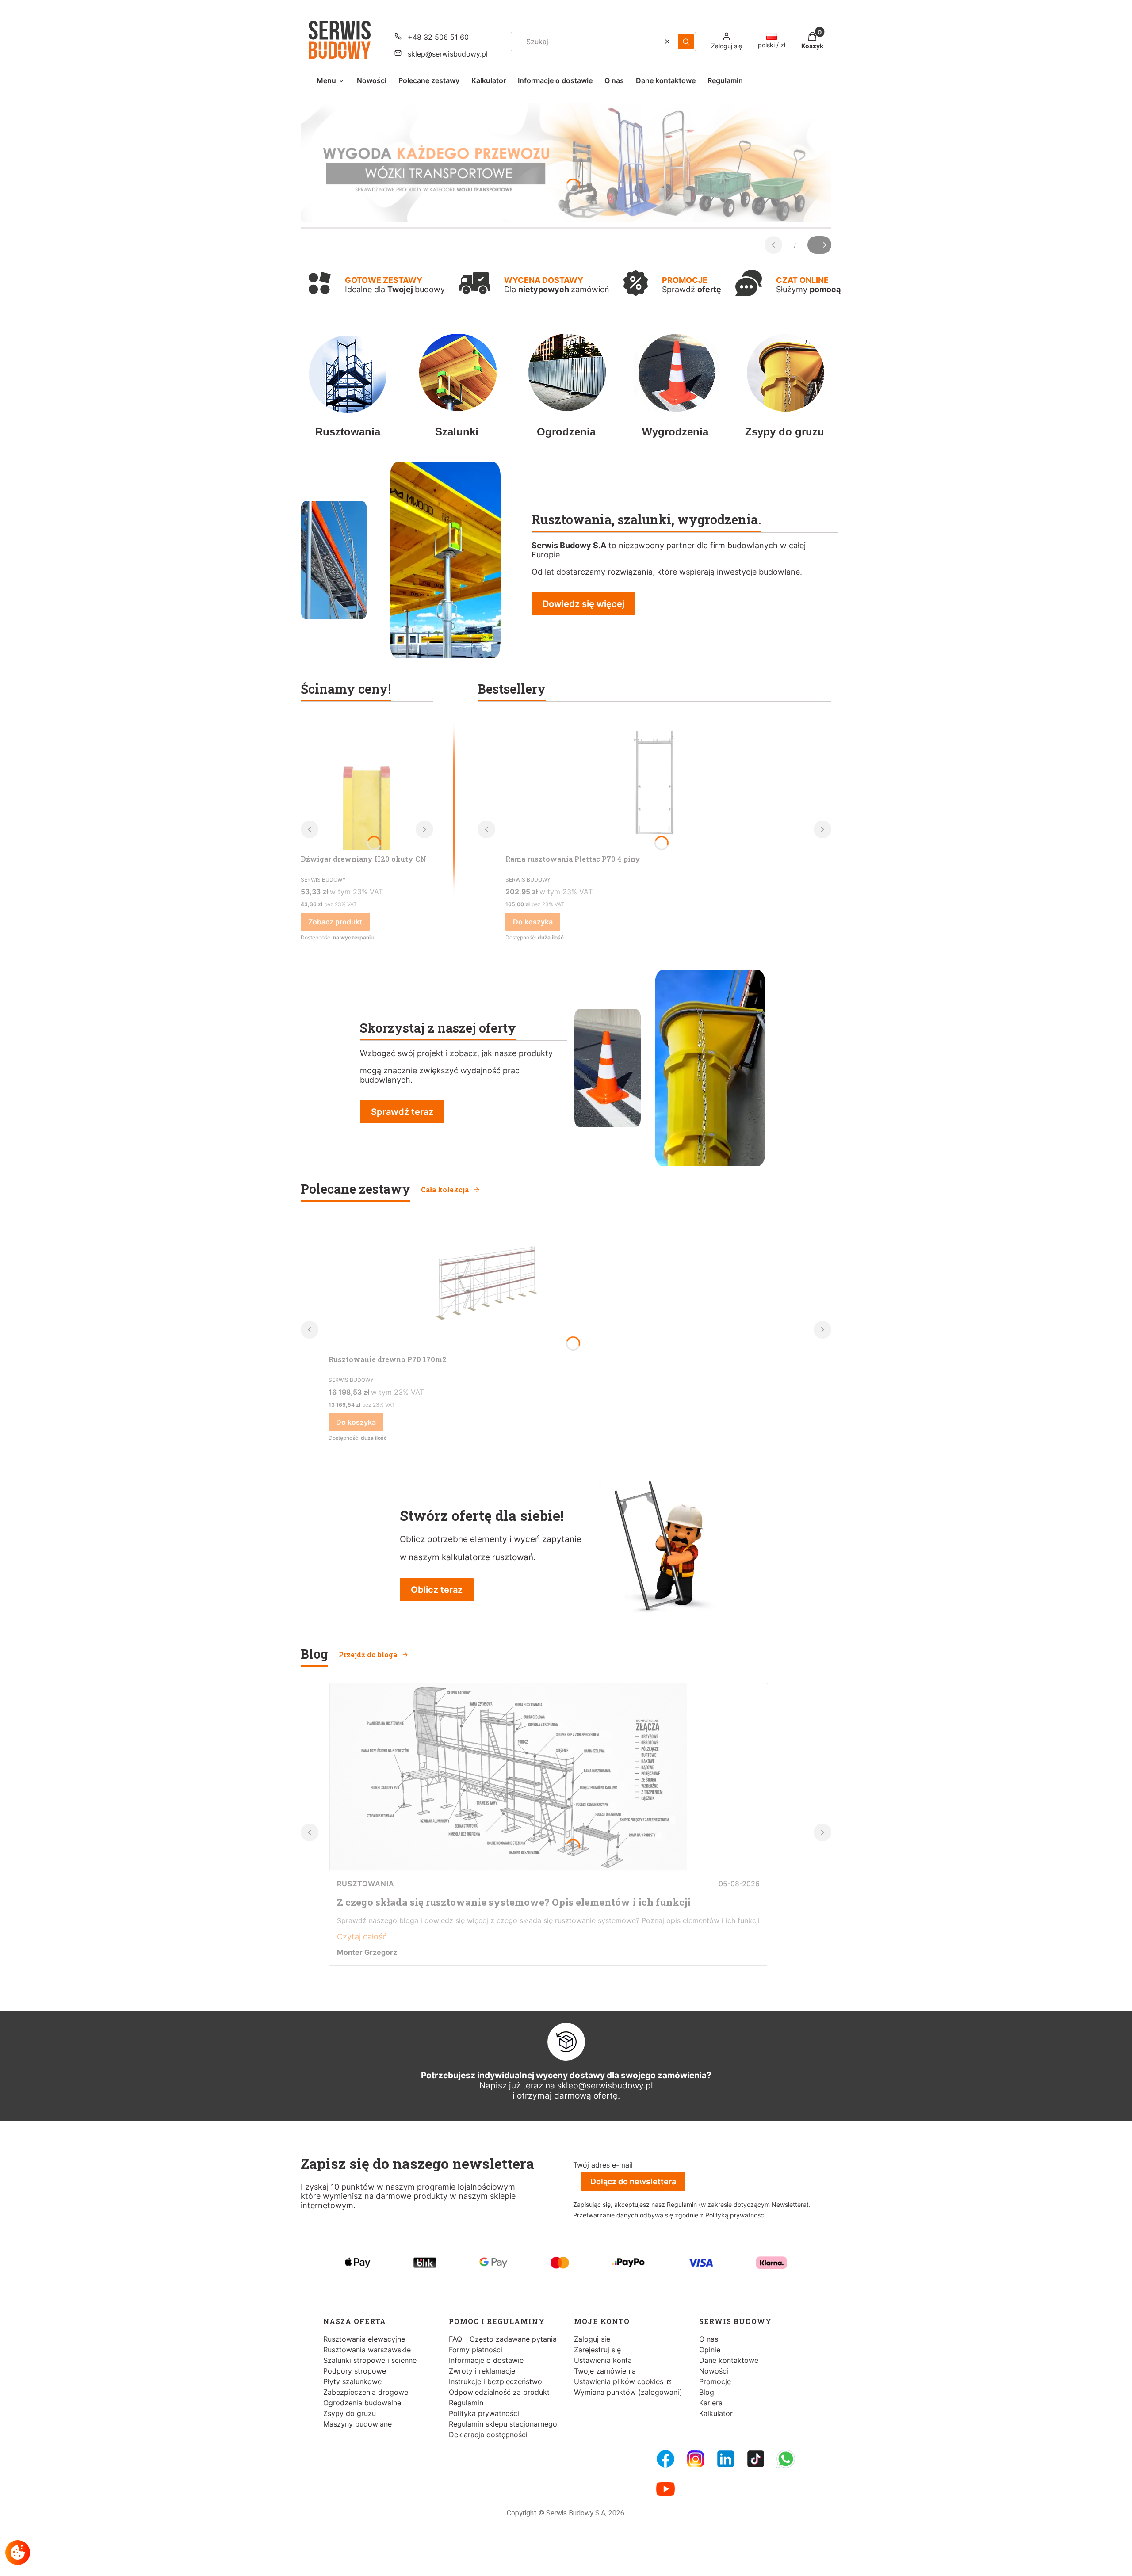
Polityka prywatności (484, 2413)
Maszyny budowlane (358, 2424)
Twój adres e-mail (603, 2165)
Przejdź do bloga (368, 1654)
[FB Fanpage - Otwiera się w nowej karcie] (665, 2459)
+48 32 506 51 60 (438, 37)
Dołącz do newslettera (633, 2181)
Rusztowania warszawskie (367, 2350)
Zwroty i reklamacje (482, 2371)
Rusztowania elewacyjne (364, 2339)
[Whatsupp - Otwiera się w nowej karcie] (786, 2459)
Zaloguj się (592, 2339)
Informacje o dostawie (486, 2360)
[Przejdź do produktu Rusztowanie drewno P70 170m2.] (483, 1284)
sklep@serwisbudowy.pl (448, 54)
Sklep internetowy (563, 2563)
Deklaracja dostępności (488, 2435)
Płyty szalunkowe (352, 2381)
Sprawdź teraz (402, 1112)
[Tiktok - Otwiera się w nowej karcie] (756, 2459)
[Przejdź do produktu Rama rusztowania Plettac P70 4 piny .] (654, 784)
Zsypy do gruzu (350, 2413)
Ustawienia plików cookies (620, 2381)
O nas (709, 2339)
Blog (707, 2392)
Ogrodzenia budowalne (362, 2403)
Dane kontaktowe (729, 2360)
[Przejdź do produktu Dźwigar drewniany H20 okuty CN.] (367, 784)
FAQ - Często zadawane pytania (503, 2339)
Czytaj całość (362, 1937)
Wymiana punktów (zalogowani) (628, 2392)
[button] (686, 42)
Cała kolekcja (445, 1189)
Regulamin (466, 2403)
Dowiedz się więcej (583, 604)
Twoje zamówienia (605, 2371)
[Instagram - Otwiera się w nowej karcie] (696, 2459)
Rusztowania (366, 1884)
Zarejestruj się (597, 2350)
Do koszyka (533, 922)
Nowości (714, 2371)
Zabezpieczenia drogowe (366, 2392)
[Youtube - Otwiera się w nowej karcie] (665, 2489)
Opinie (710, 2350)
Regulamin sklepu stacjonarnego (503, 2424)
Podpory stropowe (355, 2371)
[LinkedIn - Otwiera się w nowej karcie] (726, 2459)
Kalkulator (716, 2413)
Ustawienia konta (603, 2360)
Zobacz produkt (335, 922)
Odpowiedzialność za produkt (499, 2392)
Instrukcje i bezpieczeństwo (495, 2381)
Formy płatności (476, 2350)
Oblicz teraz (437, 1590)
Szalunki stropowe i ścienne (370, 2360)
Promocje (715, 2381)
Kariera (711, 2403)
